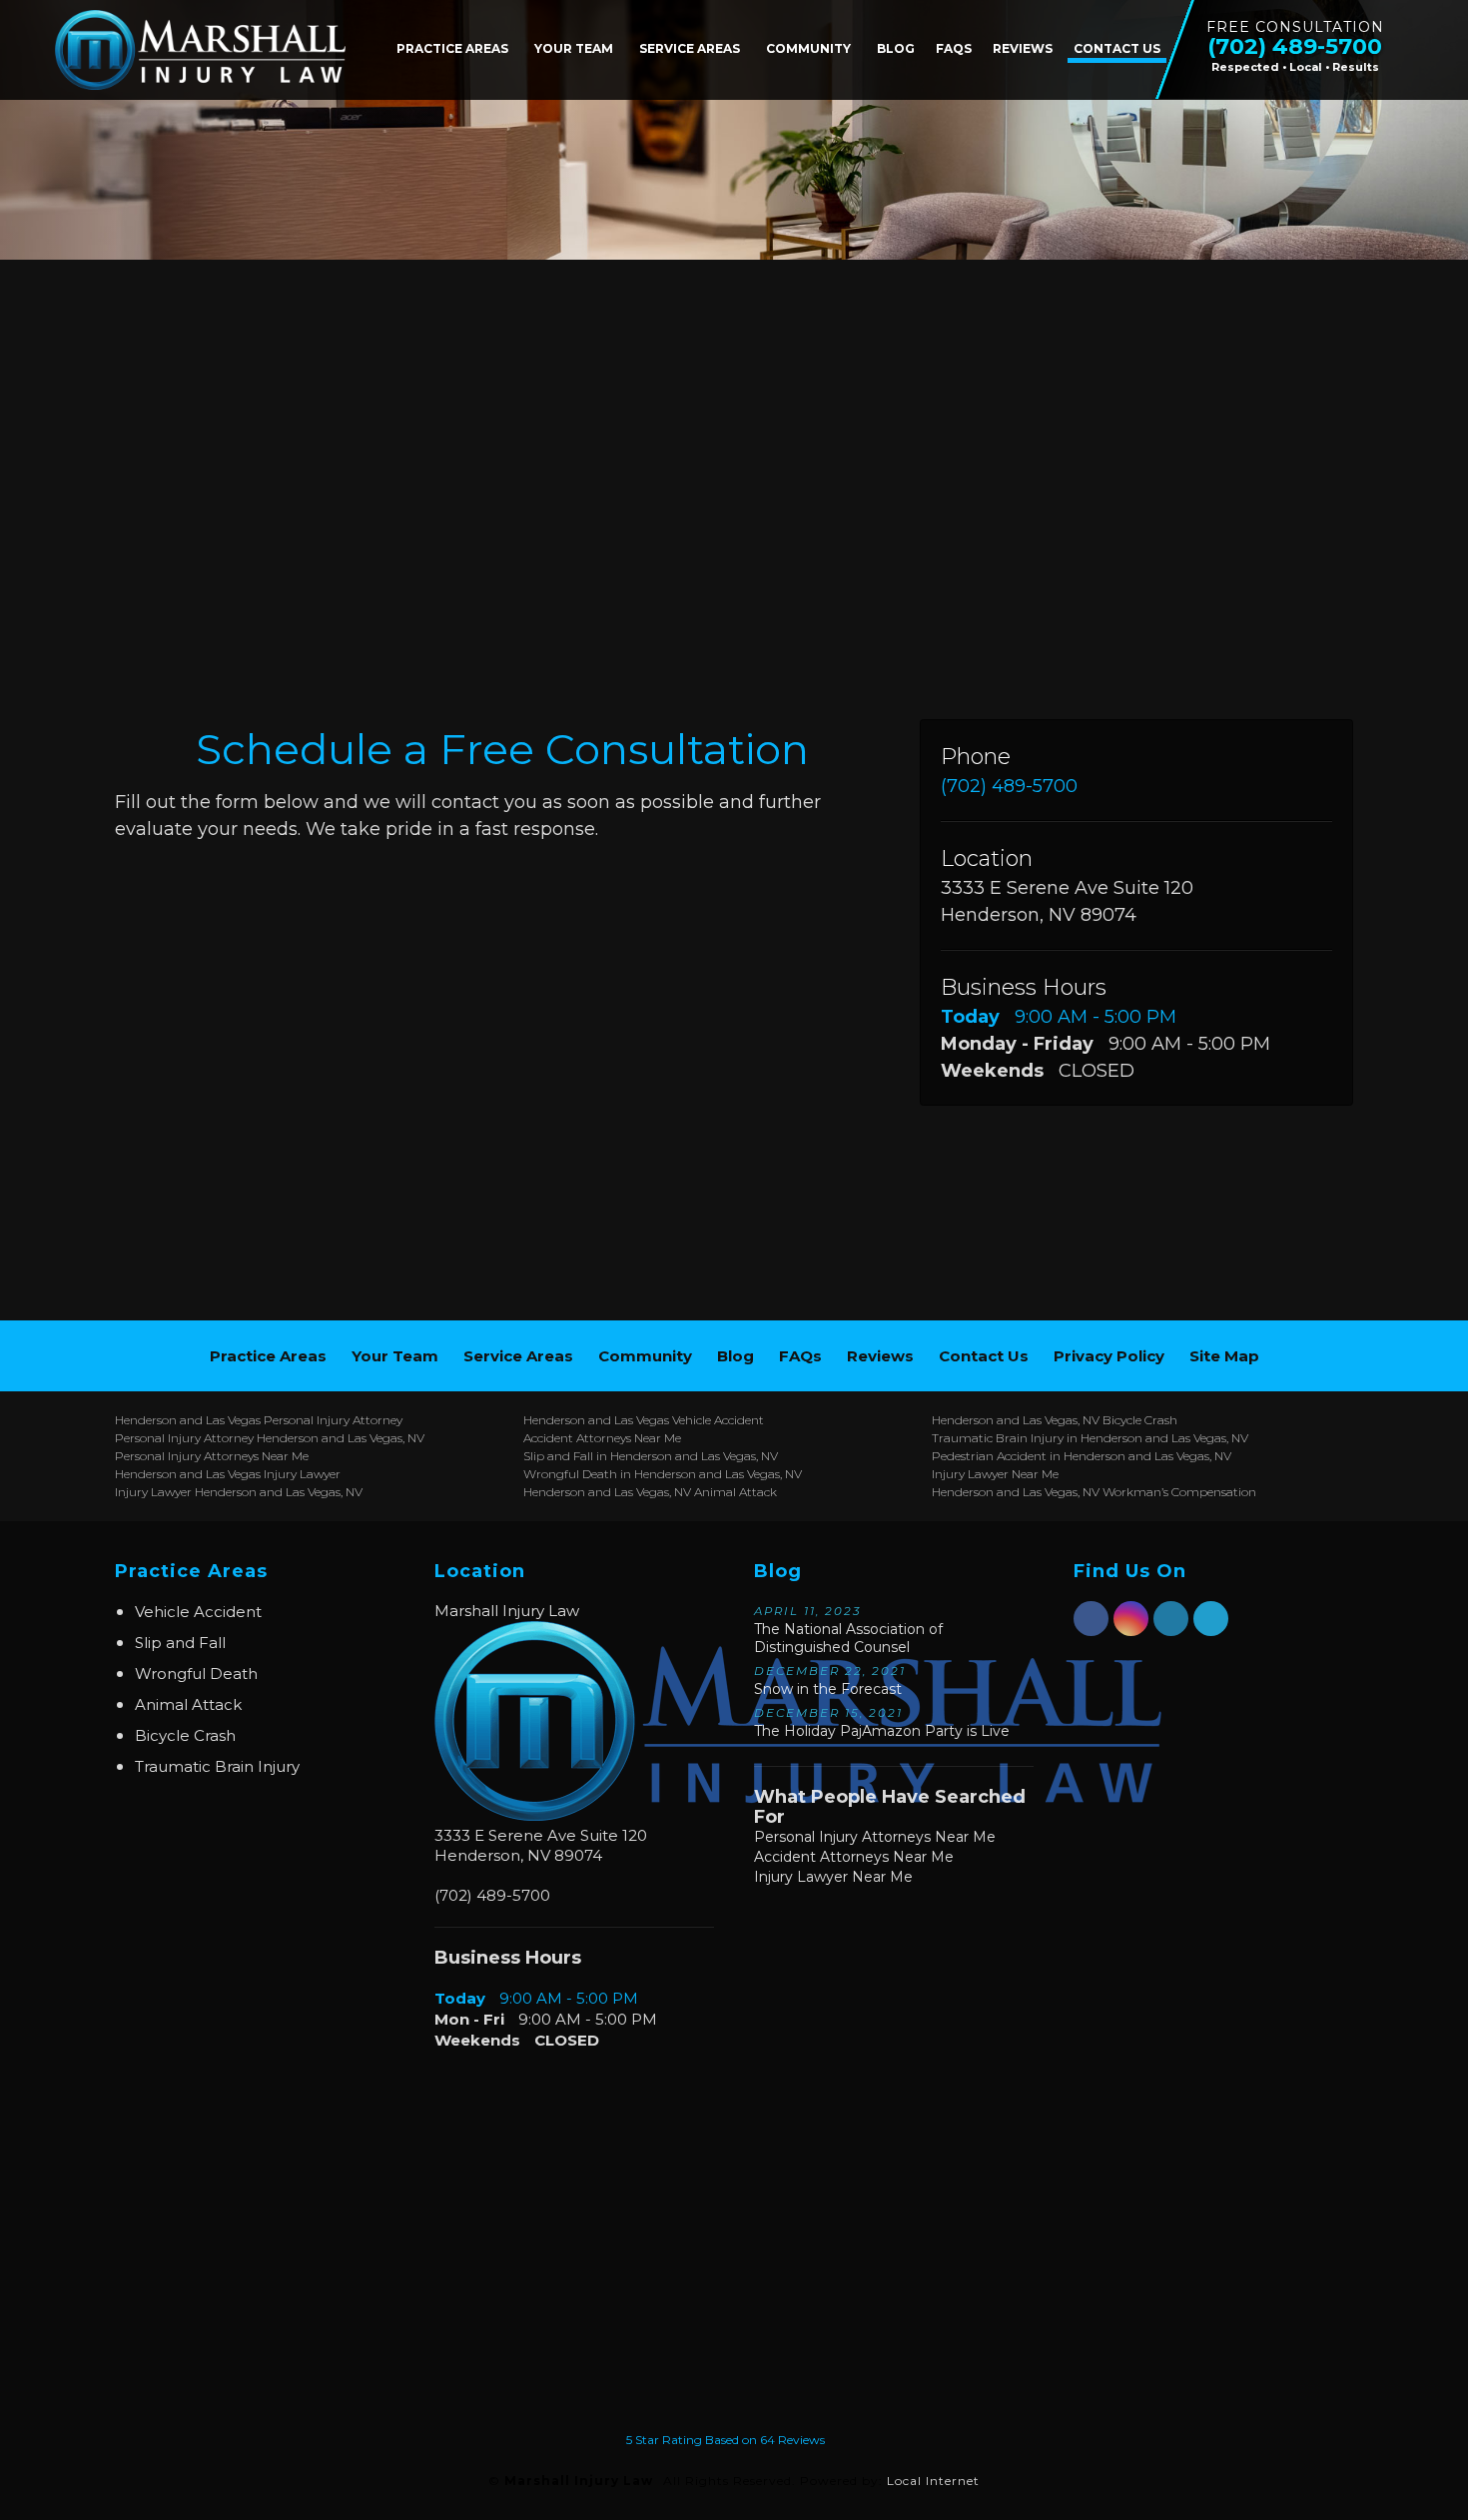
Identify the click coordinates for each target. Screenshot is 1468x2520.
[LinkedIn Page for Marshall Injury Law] (1171, 1630)
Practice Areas (452, 48)
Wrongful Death (196, 1674)
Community (808, 48)
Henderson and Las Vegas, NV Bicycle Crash (1055, 1420)
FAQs (954, 48)
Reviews (1023, 48)
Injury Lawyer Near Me (995, 1474)
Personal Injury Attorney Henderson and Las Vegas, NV (270, 1438)
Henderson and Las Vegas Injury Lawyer (228, 1474)
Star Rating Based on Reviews (726, 2440)
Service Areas (690, 48)
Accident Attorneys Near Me (602, 1438)
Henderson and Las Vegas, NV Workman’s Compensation (1094, 1492)
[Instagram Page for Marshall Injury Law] (1131, 1630)
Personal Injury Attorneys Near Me (212, 1456)
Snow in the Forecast (830, 1681)
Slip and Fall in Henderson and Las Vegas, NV (651, 1456)
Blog (896, 48)
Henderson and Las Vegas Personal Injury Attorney (259, 1420)
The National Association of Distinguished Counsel (848, 1630)
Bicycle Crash (185, 1735)
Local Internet (933, 2481)
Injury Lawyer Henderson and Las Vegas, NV (239, 1492)
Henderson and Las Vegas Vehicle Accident (644, 1420)
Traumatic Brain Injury (217, 1766)
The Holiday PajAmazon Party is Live (882, 1723)
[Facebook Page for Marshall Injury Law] (1091, 1630)
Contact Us (1117, 48)
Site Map (1224, 1356)
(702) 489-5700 (1009, 786)
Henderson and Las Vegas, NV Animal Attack (650, 1492)
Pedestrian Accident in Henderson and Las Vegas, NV (1082, 1456)
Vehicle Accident (198, 1612)
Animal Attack (188, 1704)
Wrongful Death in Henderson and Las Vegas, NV (663, 1474)
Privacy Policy (1109, 1356)
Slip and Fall (180, 1643)
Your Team (574, 48)
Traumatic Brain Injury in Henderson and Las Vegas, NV (1090, 1438)
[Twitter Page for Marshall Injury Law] (1211, 1630)
